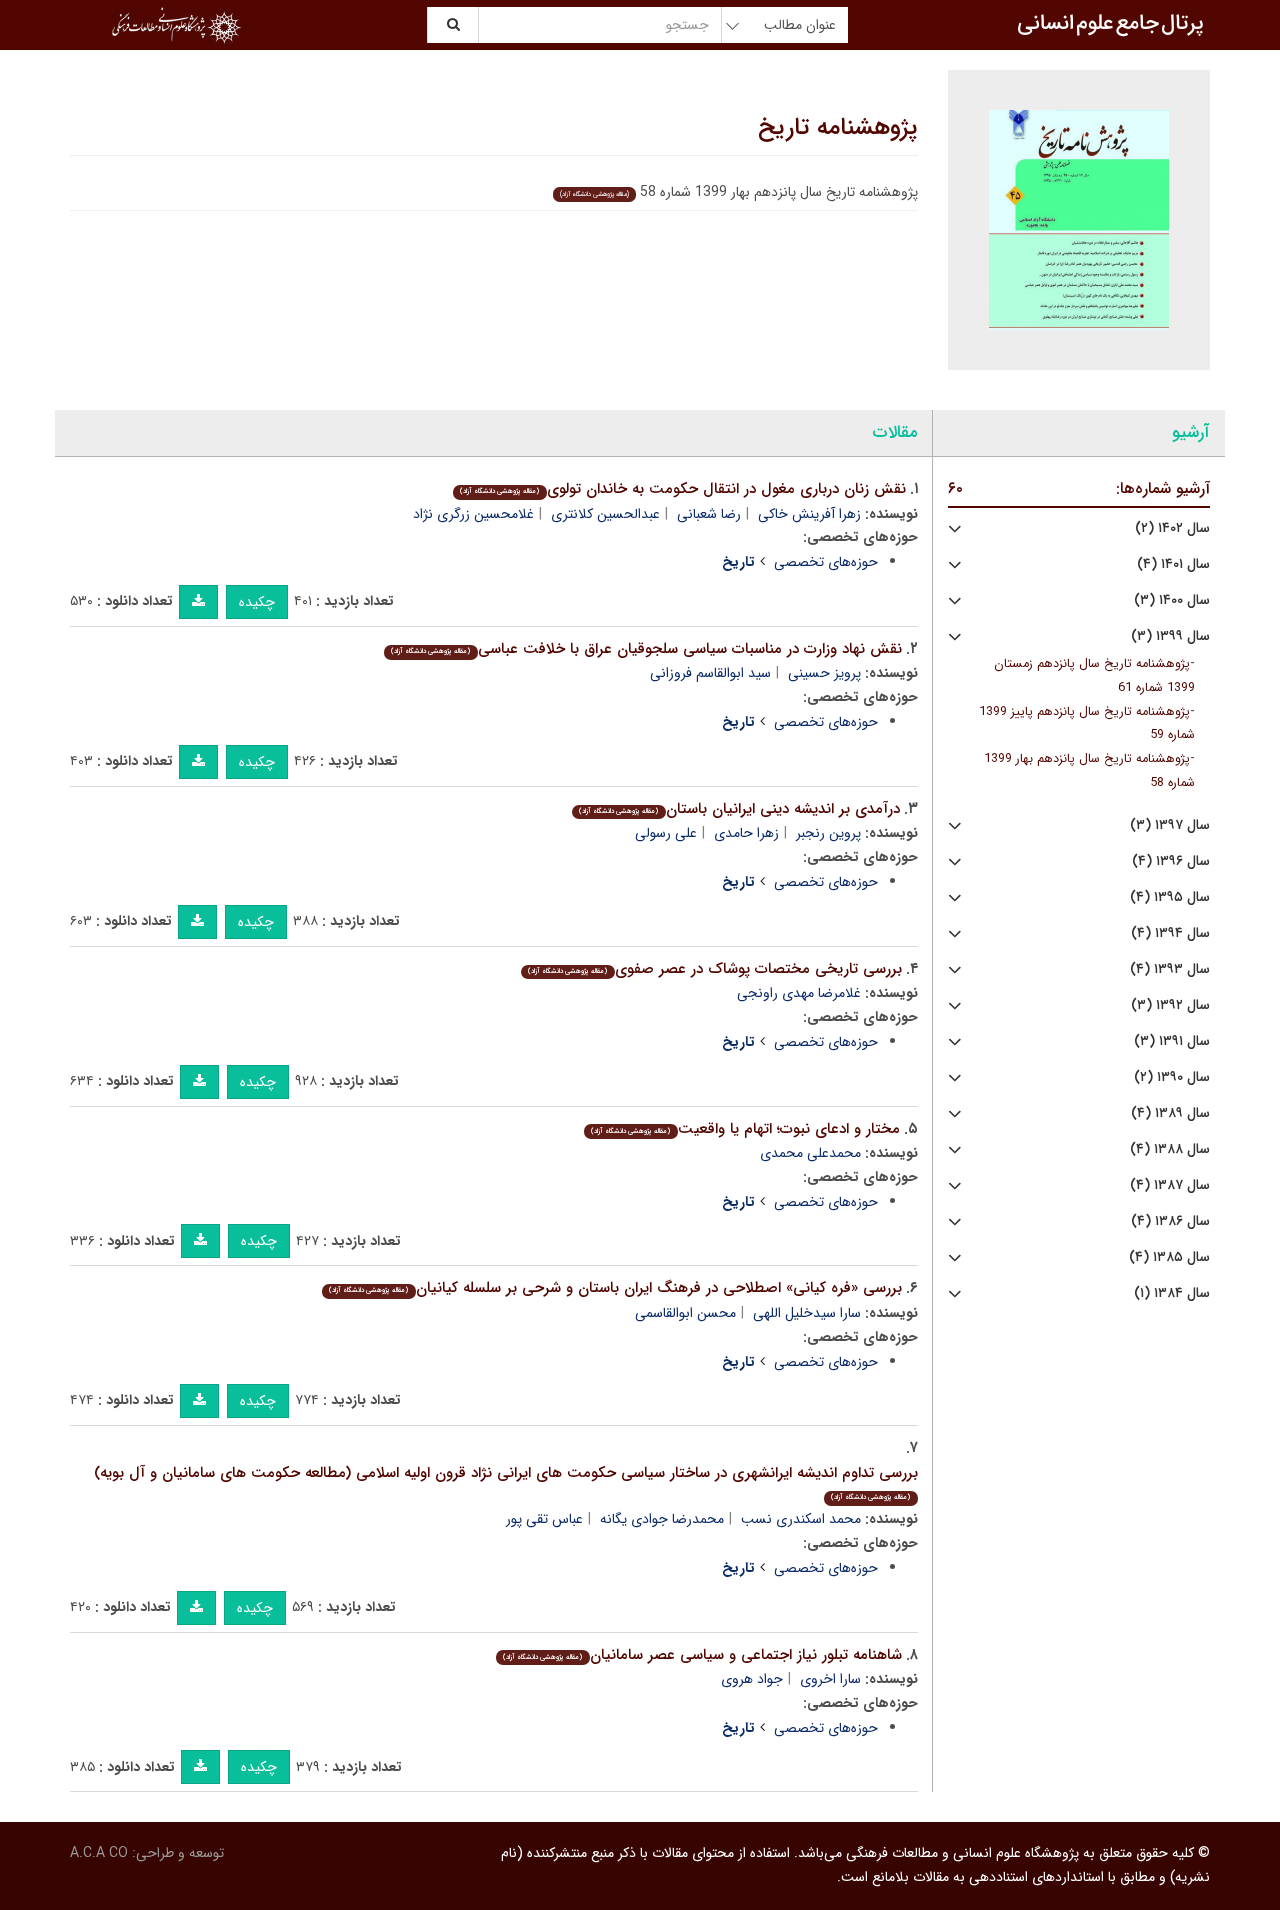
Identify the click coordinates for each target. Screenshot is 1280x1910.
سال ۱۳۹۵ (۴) (1170, 897)
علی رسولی (666, 833)
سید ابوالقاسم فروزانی (710, 673)
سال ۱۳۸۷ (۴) (1170, 1185)
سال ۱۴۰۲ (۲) (1172, 528)
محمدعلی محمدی (810, 1153)
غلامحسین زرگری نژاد (473, 514)
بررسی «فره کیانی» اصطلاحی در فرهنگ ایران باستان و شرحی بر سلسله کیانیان (615, 1288)
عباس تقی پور (544, 1519)
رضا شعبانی (709, 514)
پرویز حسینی (824, 673)
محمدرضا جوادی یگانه (662, 1519)
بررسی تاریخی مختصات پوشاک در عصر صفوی (714, 969)
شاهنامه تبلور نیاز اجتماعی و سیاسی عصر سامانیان (702, 1655)
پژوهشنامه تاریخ (838, 128)
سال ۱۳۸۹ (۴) (1170, 1113)
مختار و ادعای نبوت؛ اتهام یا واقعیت (745, 1129)
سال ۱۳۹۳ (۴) (1170, 969)
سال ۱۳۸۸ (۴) (1170, 1149)
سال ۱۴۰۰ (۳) (1172, 600)
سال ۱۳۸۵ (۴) (1169, 1257)
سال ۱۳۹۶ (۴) (1171, 861)
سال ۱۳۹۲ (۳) (1170, 1005)
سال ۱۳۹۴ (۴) (1170, 933)
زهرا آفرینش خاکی (809, 514)
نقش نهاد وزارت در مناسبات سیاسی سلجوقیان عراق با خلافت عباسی (646, 649)
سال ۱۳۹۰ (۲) (1172, 1077)
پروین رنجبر (828, 833)
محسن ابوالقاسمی (685, 1313)
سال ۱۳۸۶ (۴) (1170, 1221)
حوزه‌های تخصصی (826, 562)
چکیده (257, 602)
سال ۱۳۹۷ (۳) (1170, 825)
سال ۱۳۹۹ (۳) (1170, 636)
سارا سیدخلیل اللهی (807, 1313)
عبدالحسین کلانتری (605, 514)
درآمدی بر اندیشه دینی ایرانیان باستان (739, 809)
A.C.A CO (99, 1853)
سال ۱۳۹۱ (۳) (1172, 1041)
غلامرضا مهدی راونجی (799, 993)
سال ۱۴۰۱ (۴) (1173, 564)
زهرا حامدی (746, 833)
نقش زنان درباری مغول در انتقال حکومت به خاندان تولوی (682, 489)
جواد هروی (752, 1679)
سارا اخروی (830, 1679)
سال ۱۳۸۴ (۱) (1172, 1293)
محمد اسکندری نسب (801, 1519)
